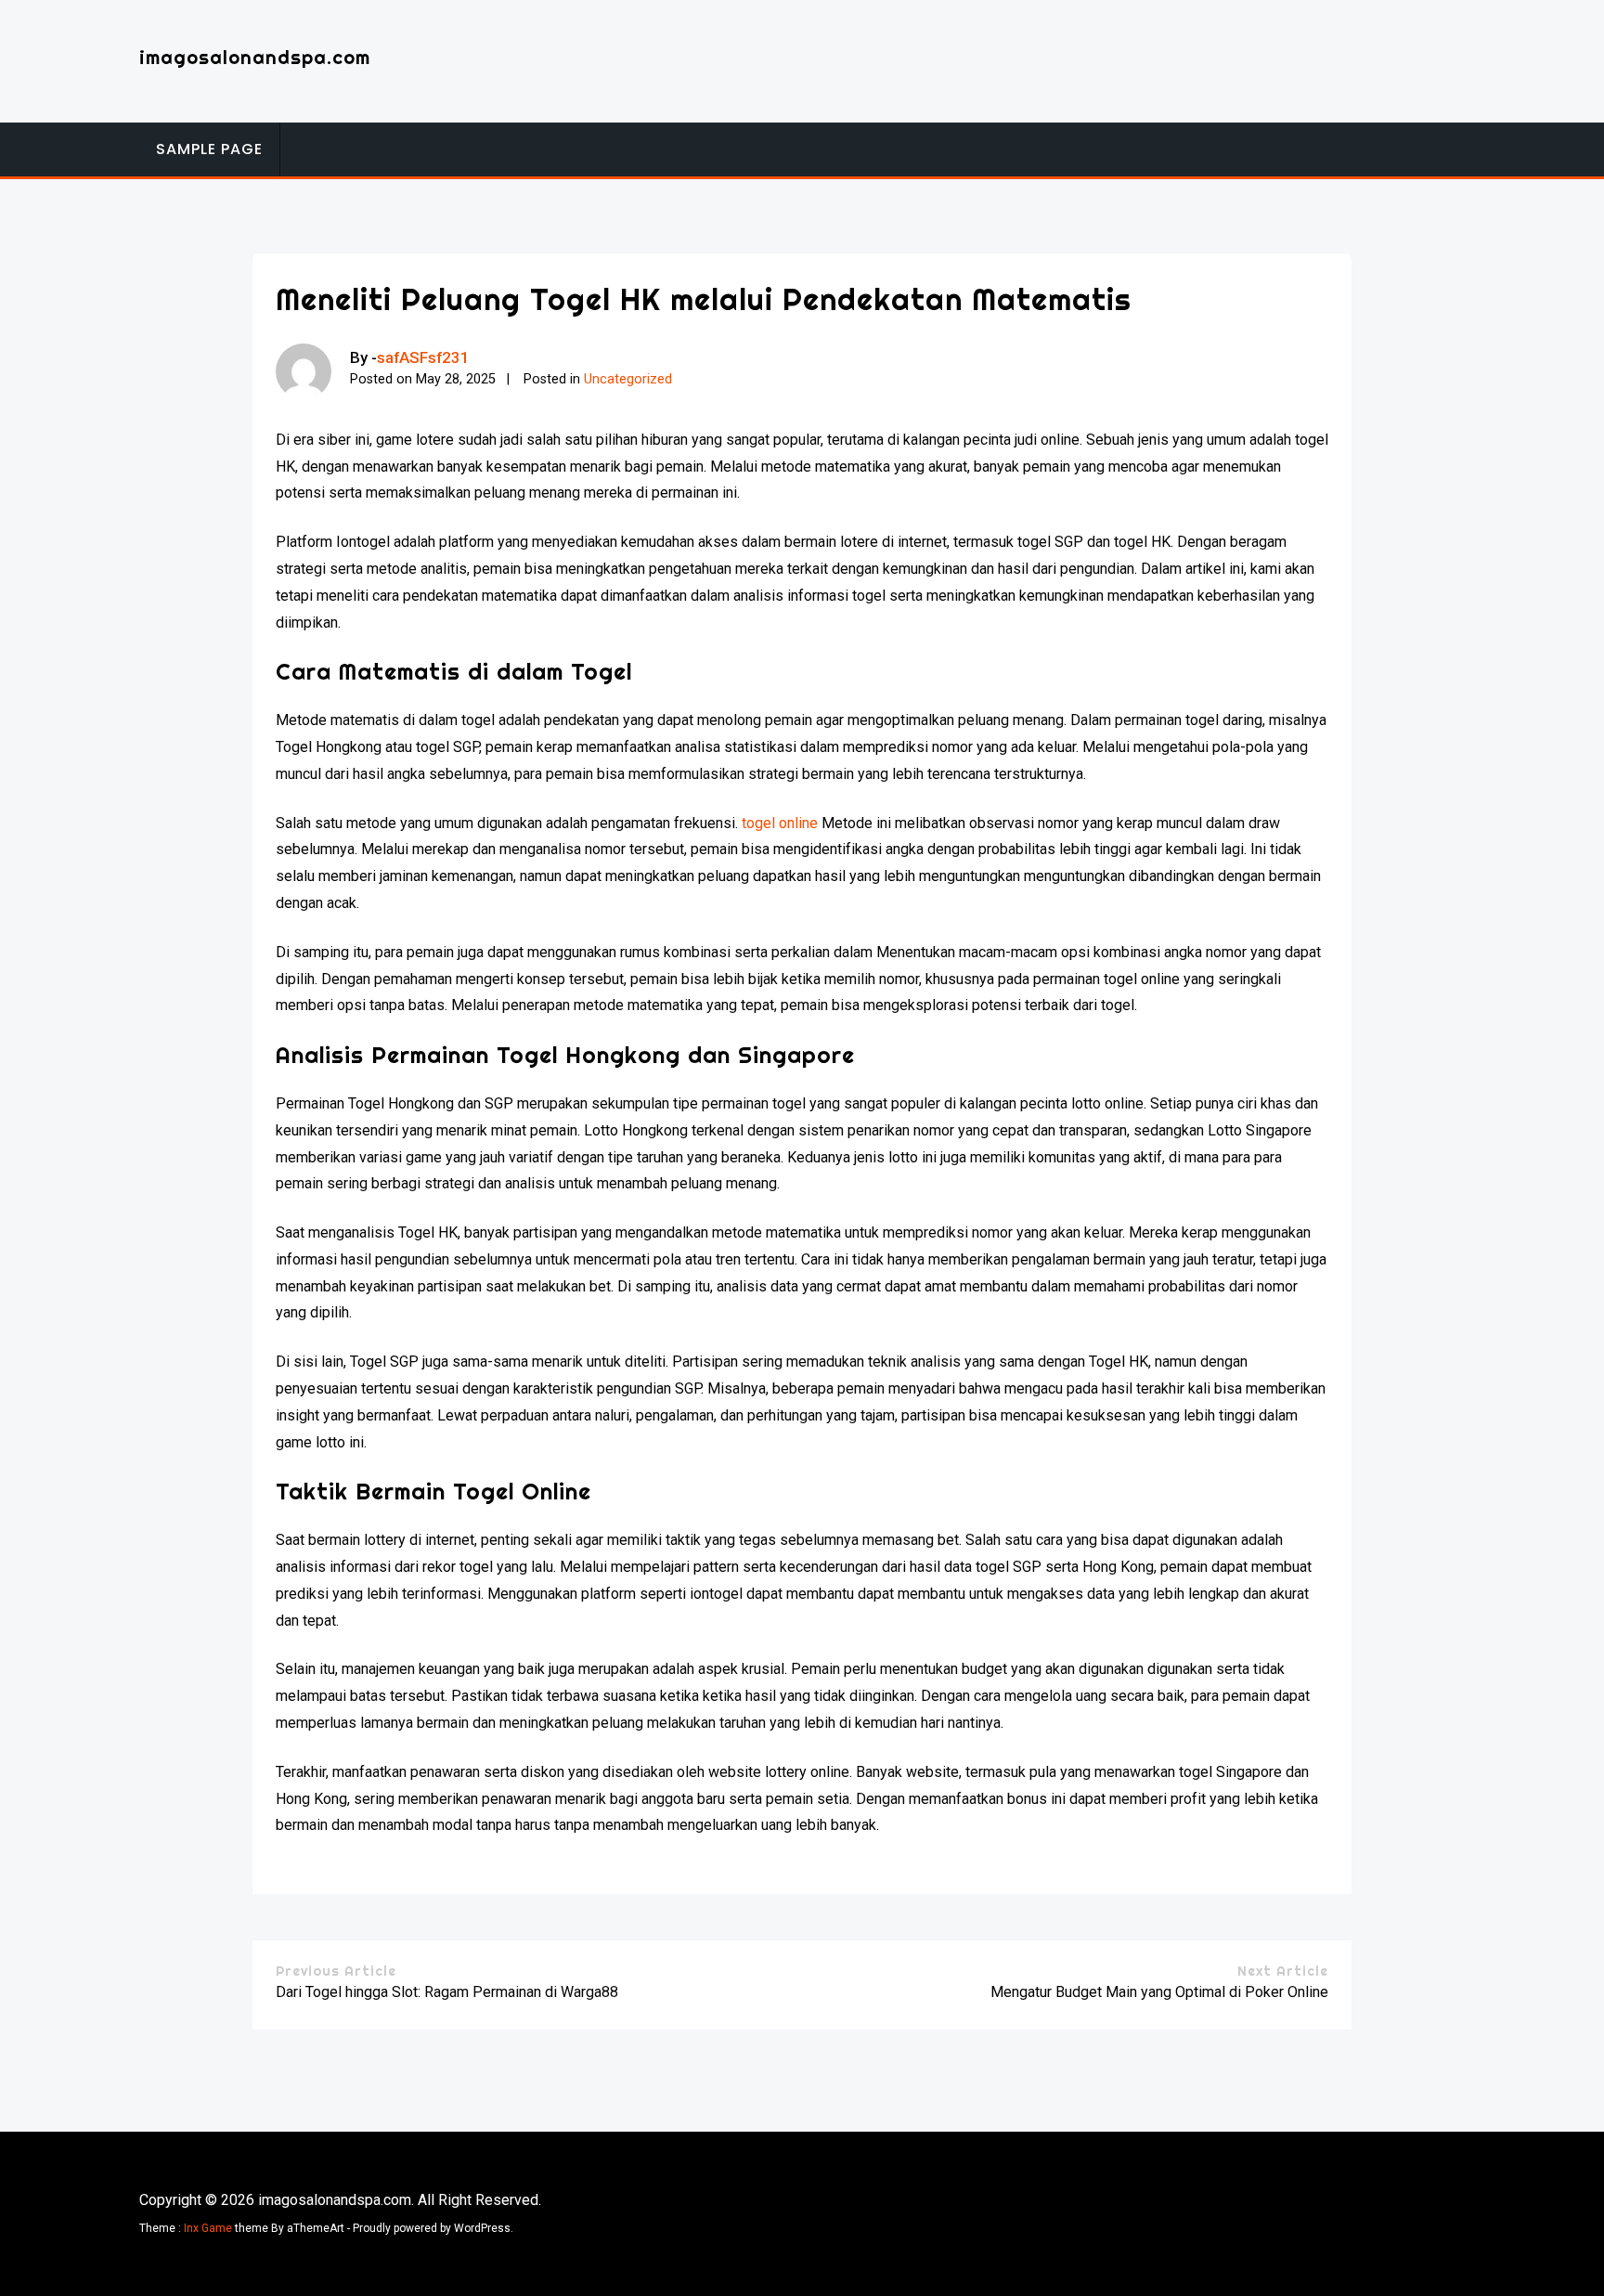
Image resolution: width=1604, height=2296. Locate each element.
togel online (780, 823)
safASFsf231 (423, 357)
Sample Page (209, 149)
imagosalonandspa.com (255, 57)
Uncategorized (628, 379)
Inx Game (208, 2228)
